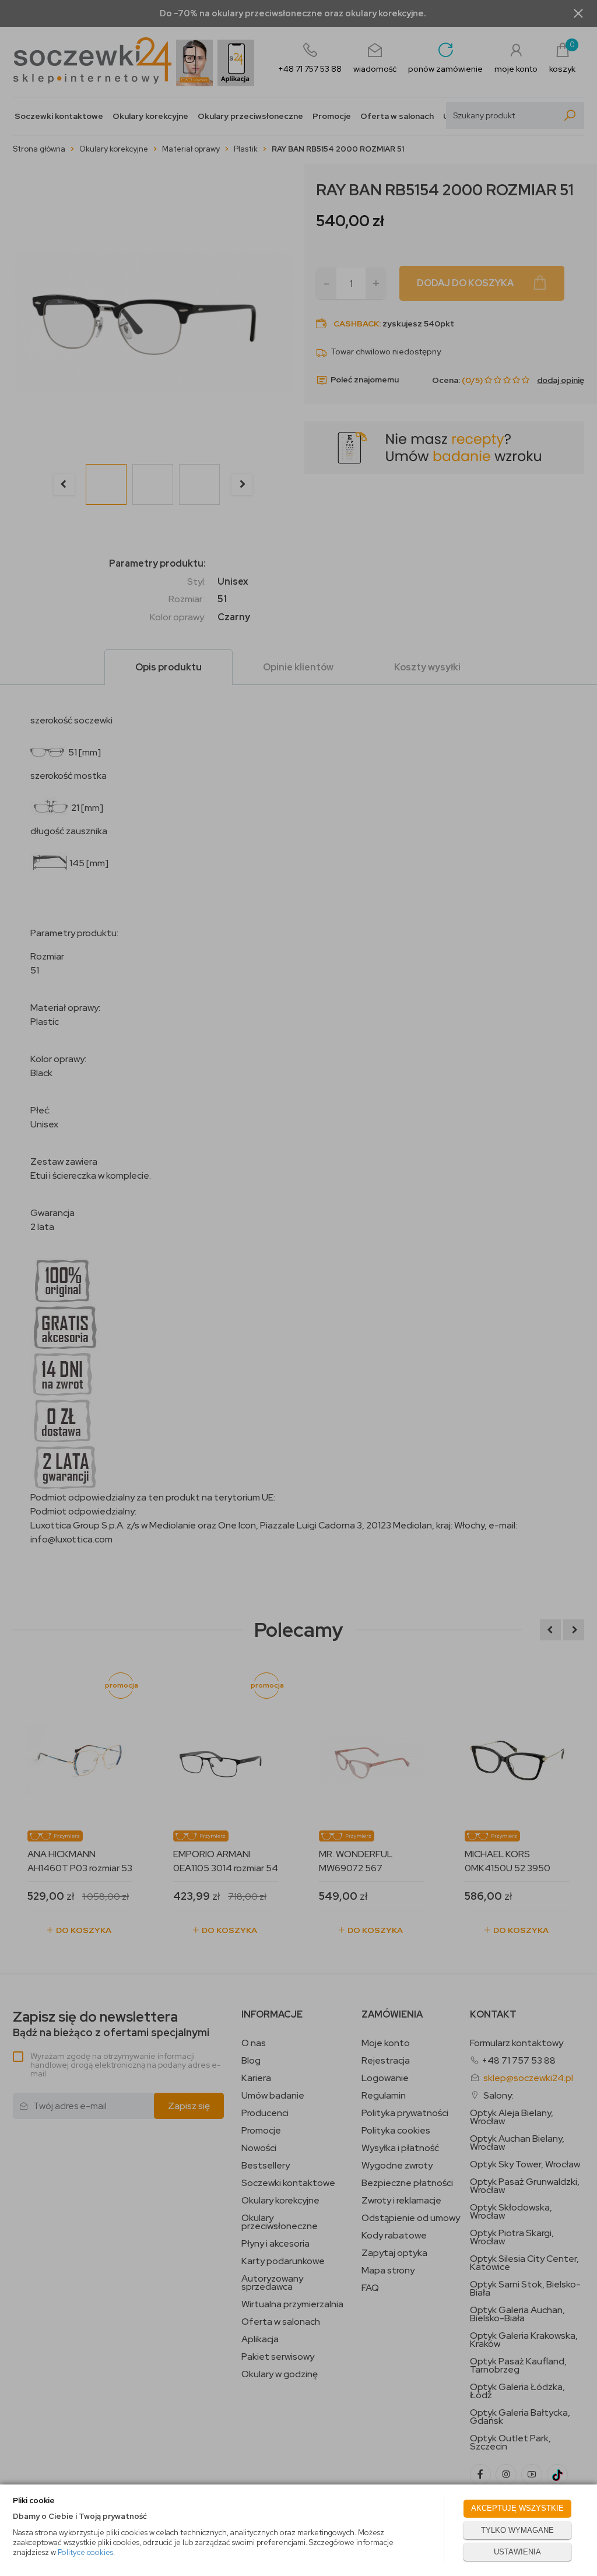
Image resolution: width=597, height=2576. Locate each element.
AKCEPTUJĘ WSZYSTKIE (517, 2508)
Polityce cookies (85, 2552)
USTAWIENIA (517, 2552)
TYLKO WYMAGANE (517, 2530)
